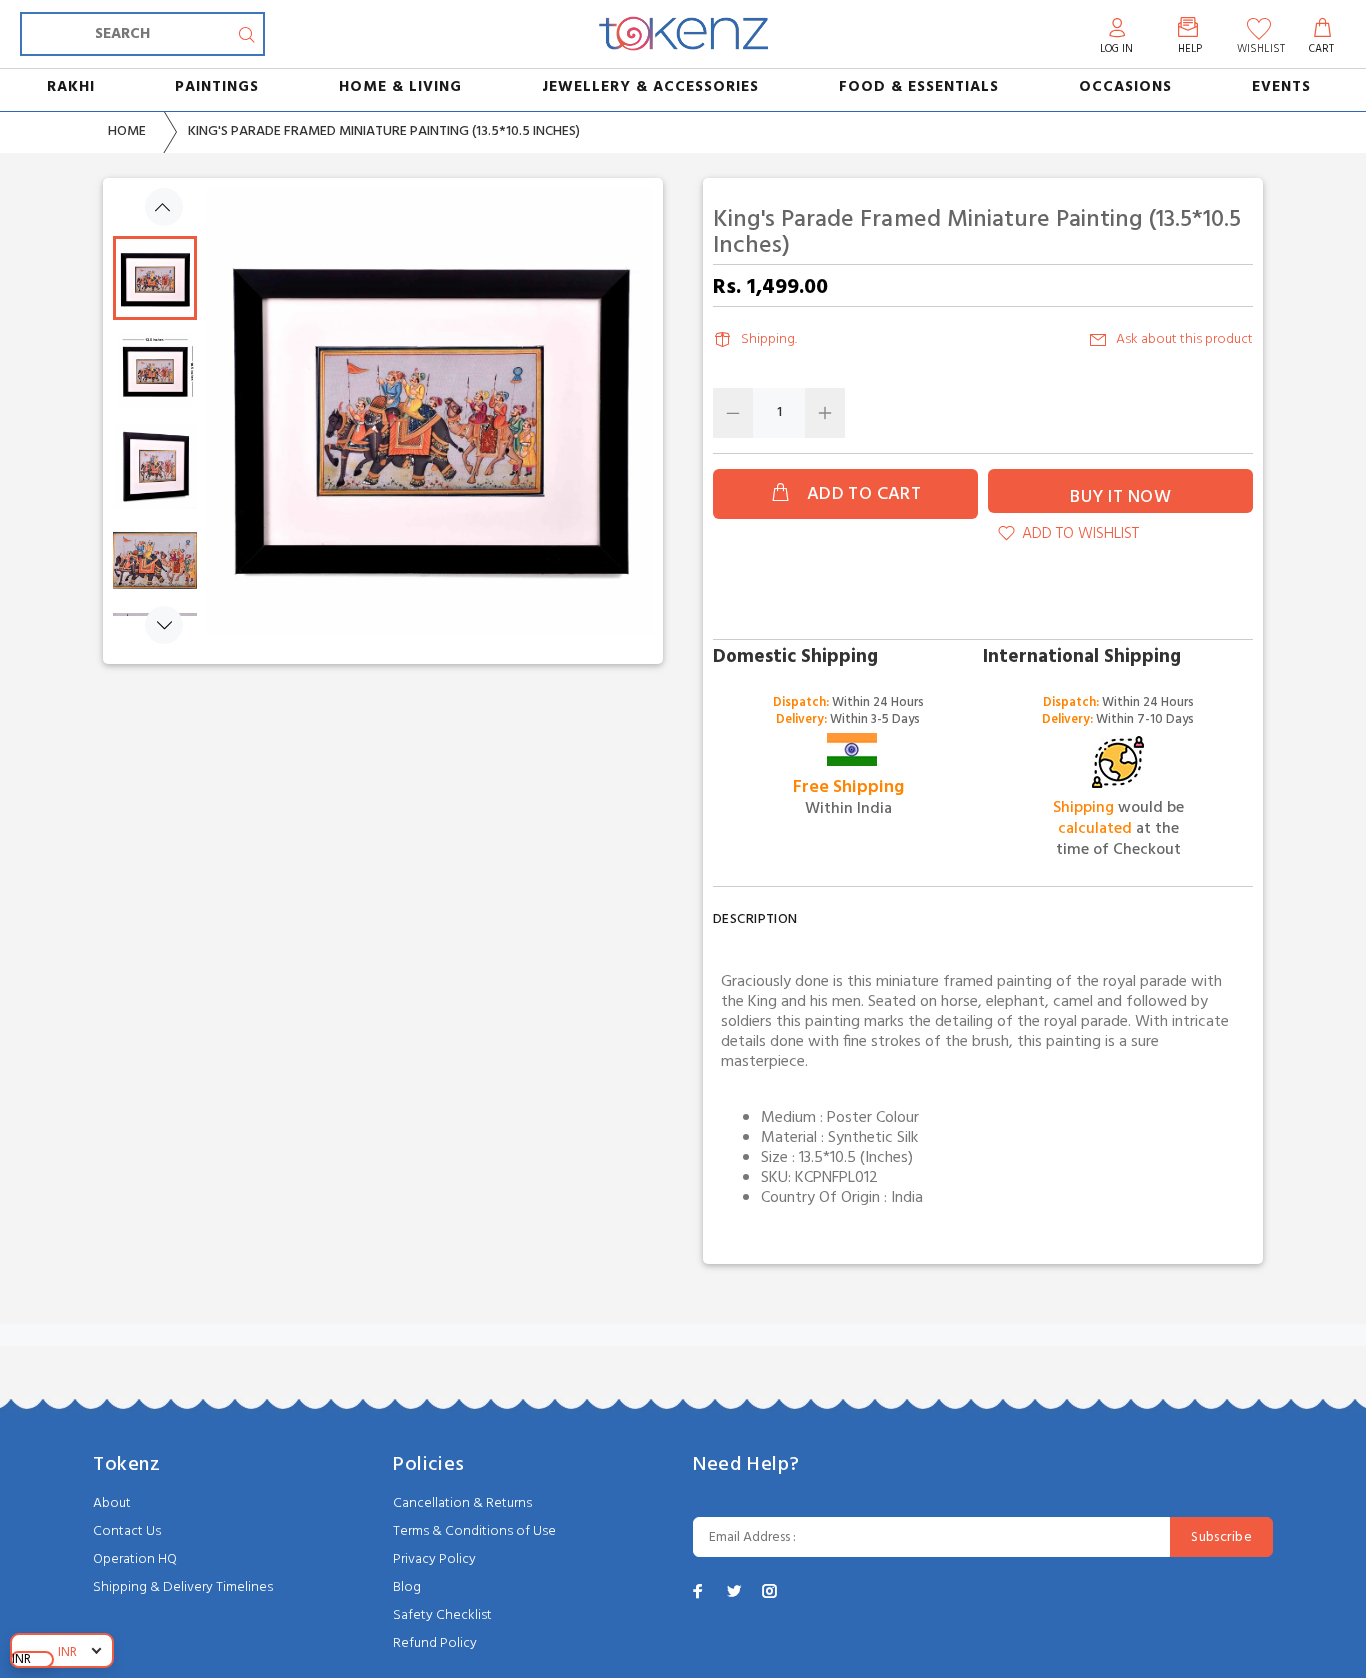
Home (127, 131)
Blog (407, 1587)
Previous (164, 207)
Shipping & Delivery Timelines (183, 1587)
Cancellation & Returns (462, 1503)
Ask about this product (1184, 339)
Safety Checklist (442, 1615)
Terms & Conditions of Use (474, 1531)
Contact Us (127, 1531)
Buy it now (1120, 497)
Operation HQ (135, 1559)
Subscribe (1221, 1537)
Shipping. (769, 339)
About (112, 1503)
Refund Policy (435, 1643)
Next (164, 625)
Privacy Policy (434, 1559)
